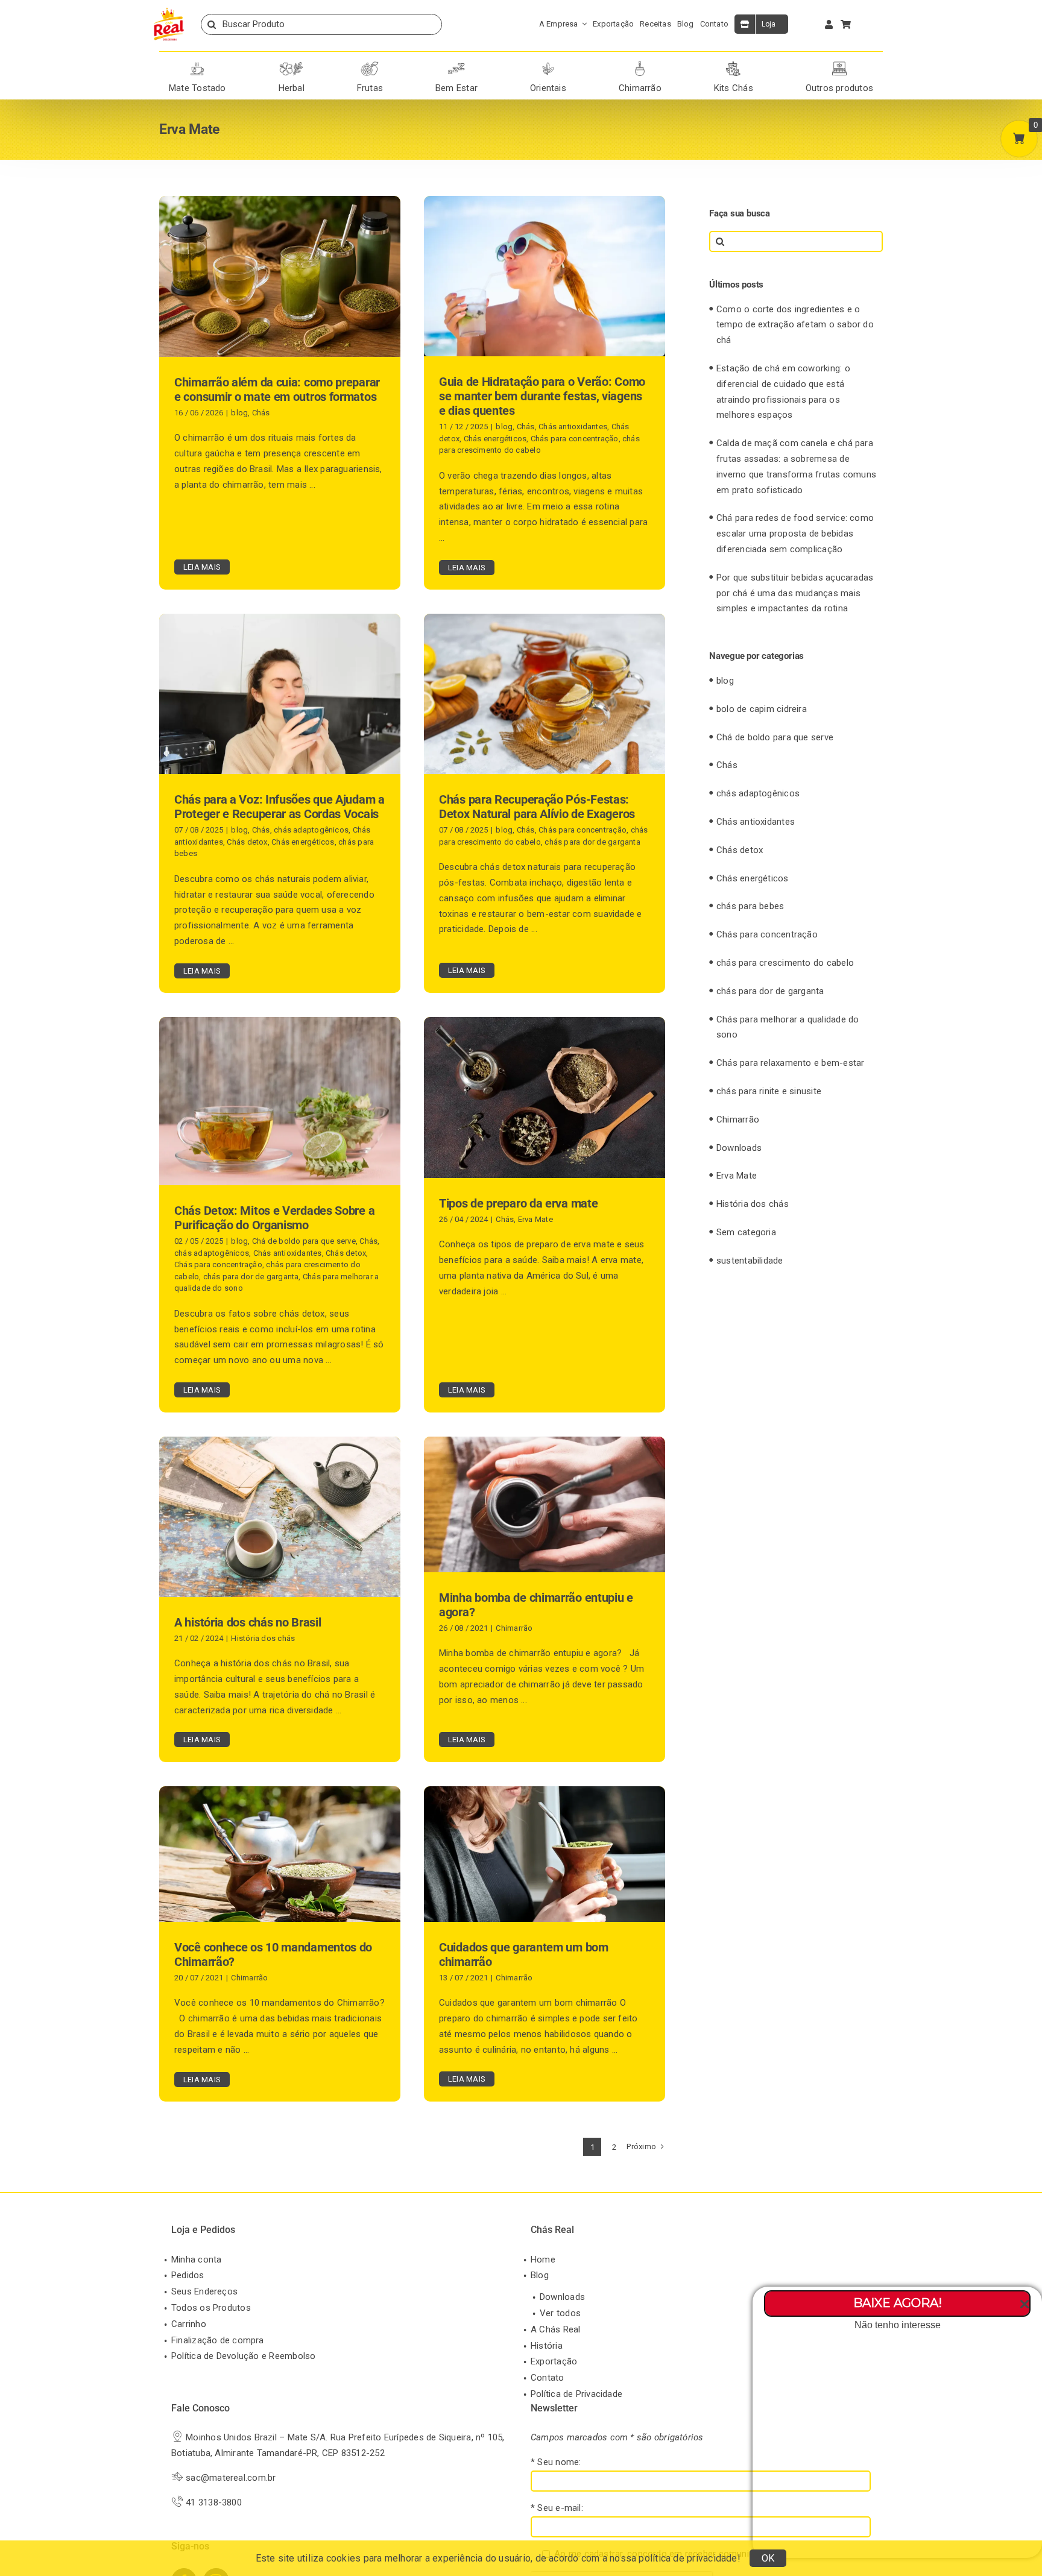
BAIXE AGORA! (898, 2303)
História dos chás (263, 1638)
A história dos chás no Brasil (248, 1622)
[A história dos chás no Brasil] (280, 1517)
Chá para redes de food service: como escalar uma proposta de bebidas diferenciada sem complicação (795, 534)
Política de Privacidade (576, 2394)
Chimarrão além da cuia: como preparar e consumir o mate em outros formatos (277, 389)
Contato (548, 2378)
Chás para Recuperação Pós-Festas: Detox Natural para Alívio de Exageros (537, 807)
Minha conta (196, 2260)
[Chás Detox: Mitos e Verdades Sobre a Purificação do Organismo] (280, 1101)
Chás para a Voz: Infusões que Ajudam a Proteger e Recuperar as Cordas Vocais (279, 807)
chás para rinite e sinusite (769, 1091)
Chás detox (247, 842)
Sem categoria (746, 1232)
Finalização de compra (218, 2340)
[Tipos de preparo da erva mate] (545, 1097)
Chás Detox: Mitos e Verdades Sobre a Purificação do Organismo (274, 1218)
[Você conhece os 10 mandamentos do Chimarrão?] (280, 1854)
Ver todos (560, 2313)
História (547, 2346)
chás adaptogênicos (311, 830)
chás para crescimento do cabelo (785, 963)
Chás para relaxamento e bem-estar (790, 1063)
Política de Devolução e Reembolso (243, 2356)
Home (543, 2260)
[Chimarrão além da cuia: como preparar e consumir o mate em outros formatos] (280, 276)
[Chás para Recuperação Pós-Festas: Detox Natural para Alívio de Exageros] (545, 694)
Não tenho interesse (898, 2325)
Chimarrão (514, 1628)
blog (239, 413)
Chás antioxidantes (573, 427)
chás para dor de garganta (592, 842)
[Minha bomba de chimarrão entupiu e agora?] (545, 1504)
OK (768, 2558)
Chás (261, 413)
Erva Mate (535, 1219)
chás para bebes (750, 906)
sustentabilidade (750, 1261)
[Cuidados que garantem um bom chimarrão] (545, 1854)
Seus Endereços (204, 2291)
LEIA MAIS (202, 567)
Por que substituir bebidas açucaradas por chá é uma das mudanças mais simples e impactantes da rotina (795, 593)
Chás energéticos (495, 439)
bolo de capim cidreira (762, 709)
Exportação (554, 2361)
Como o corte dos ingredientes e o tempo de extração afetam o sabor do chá (795, 325)
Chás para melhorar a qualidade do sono (788, 1027)
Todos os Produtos (211, 2308)
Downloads (739, 1148)
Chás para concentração (575, 439)
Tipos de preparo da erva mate (518, 1203)
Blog (540, 2275)
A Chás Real (555, 2329)
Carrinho (189, 2324)
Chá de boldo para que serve (304, 1241)
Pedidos (188, 2275)
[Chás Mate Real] (169, 10)
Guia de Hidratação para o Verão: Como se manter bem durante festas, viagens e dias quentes (542, 396)
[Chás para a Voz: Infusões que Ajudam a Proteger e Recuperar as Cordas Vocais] (280, 694)
